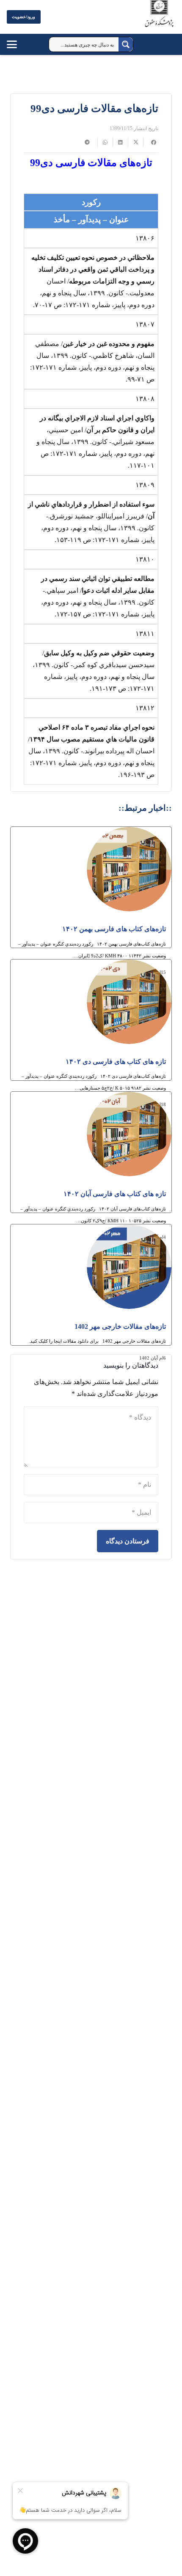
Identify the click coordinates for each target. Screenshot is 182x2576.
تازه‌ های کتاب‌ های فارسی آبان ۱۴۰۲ (115, 1194)
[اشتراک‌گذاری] (151, 142)
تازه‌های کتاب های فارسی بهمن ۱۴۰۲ (114, 929)
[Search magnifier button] (126, 44)
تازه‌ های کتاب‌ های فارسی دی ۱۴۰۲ (116, 1062)
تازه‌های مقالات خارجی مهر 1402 (120, 1326)
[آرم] (159, 19)
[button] (20, 44)
